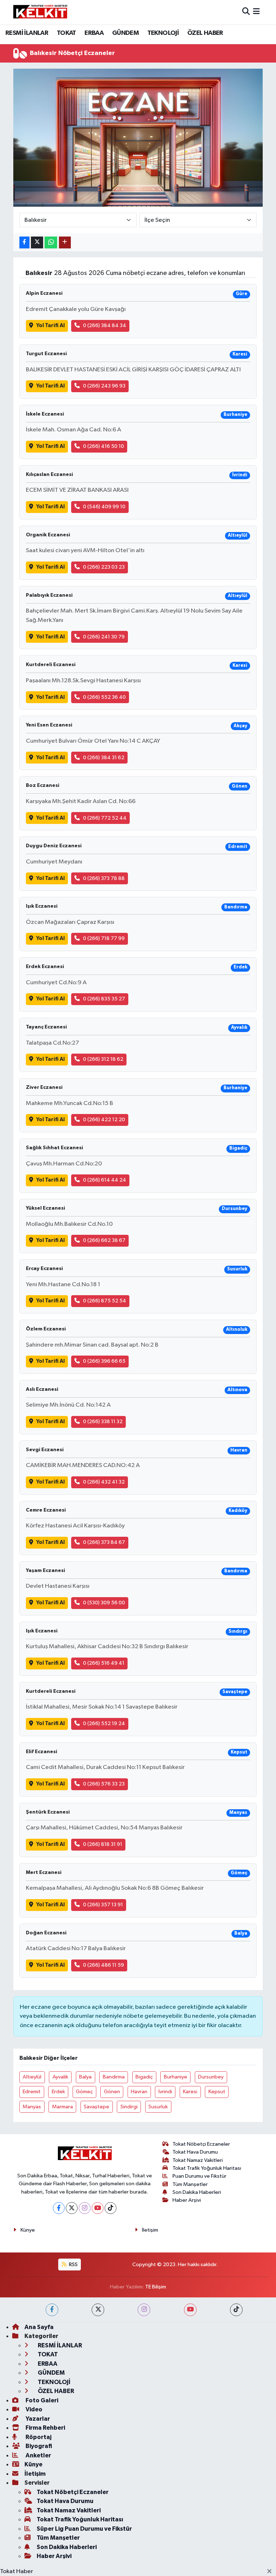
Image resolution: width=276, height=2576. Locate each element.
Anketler (38, 2455)
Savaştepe (96, 2107)
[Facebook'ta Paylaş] (24, 242)
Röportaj (38, 2437)
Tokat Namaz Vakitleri (198, 2160)
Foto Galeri (41, 2400)
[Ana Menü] (256, 12)
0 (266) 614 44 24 (105, 1180)
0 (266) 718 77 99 (104, 938)
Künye (28, 2230)
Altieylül (32, 2077)
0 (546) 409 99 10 (104, 507)
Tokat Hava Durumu (195, 2152)
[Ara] (246, 12)
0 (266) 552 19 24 (104, 1724)
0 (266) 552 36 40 (104, 697)
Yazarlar (37, 2419)
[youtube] (190, 2310)
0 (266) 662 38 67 (104, 1240)
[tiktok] (236, 2310)
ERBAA (94, 33)
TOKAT (66, 33)
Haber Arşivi (187, 2200)
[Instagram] (85, 2208)
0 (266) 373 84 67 (104, 1542)
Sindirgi (129, 2107)
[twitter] (98, 2310)
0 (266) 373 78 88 (104, 878)
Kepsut (217, 2092)
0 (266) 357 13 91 (103, 1905)
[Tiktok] (111, 2208)
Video (33, 2409)
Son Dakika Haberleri (197, 2192)
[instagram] (144, 2310)
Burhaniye (176, 2077)
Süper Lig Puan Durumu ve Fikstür (84, 2529)
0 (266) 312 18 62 (103, 1059)
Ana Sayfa (39, 2327)
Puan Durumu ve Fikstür (199, 2176)
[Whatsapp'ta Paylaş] (51, 242)
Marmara (63, 2107)
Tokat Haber (17, 2572)
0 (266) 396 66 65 (104, 1361)
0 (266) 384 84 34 (105, 326)
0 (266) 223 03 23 (104, 567)
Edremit (32, 2092)
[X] (72, 2208)
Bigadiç (144, 2077)
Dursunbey (211, 2077)
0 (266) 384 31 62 (104, 758)
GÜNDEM (125, 33)
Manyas (32, 2107)
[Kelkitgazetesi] (40, 12)
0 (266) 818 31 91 (103, 1844)
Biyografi (38, 2446)
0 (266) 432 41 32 (104, 1482)
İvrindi (165, 2092)
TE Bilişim (156, 2287)
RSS (73, 2265)
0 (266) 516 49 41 (104, 1663)
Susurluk (158, 2107)
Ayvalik (60, 2077)
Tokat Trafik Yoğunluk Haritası (207, 2168)
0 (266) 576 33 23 (104, 1784)
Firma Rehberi (45, 2428)
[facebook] (52, 2310)
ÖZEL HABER (205, 33)
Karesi (190, 2092)
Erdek (58, 2092)
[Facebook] (59, 2208)
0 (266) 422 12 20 (104, 1120)
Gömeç (84, 2092)
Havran (139, 2092)
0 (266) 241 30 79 (104, 637)
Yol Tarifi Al (50, 326)
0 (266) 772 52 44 (105, 818)
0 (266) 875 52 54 (105, 1301)
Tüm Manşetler (190, 2184)
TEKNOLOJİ (163, 33)
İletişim (150, 2230)
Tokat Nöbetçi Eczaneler (201, 2144)
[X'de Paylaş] (37, 242)
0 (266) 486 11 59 (103, 1965)
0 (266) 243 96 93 (104, 386)
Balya (85, 2077)
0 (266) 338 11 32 (103, 1422)
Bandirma (114, 2077)
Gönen (112, 2092)
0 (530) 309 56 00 (104, 1603)
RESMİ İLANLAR (27, 33)
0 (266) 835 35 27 (104, 999)
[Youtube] (98, 2208)
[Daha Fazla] (65, 242)
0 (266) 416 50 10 (103, 446)
